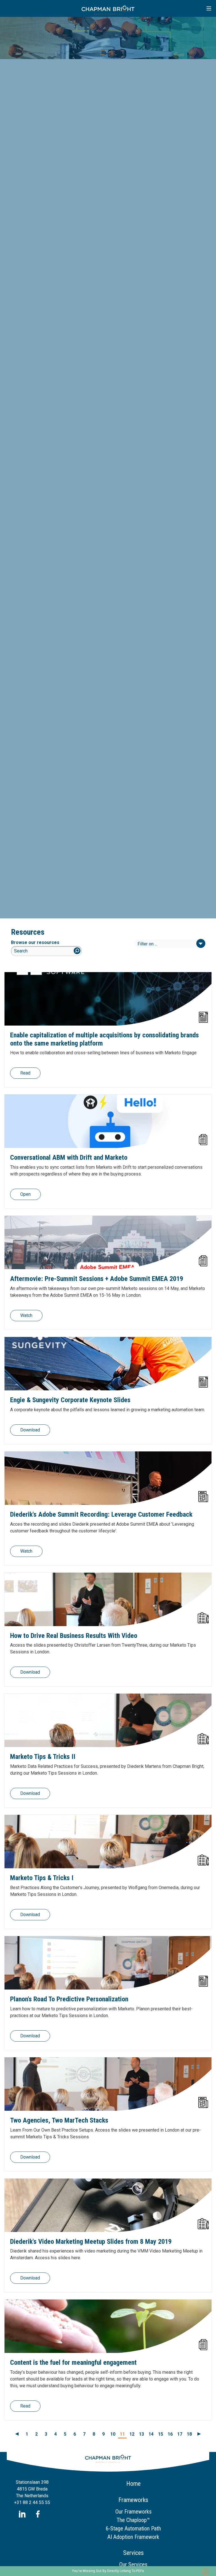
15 (161, 2434)
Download (30, 1430)
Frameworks (133, 2500)
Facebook (38, 2514)
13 (141, 2434)
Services (133, 2553)
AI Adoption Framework (133, 2537)
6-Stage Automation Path (133, 2528)
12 (132, 2434)
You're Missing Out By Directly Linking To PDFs (108, 2571)
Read (25, 1073)
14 (151, 2434)
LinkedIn (22, 2514)
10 (113, 2434)
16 (170, 2434)
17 (180, 2434)
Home (133, 2484)
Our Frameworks (133, 2512)
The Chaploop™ (133, 2520)
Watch (26, 1315)
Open (25, 1194)
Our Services (133, 2564)
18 (189, 2434)
